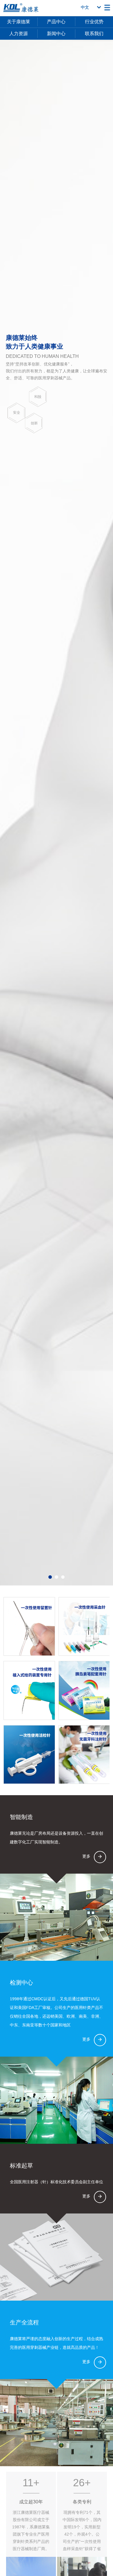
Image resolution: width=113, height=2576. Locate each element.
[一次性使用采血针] (84, 1626)
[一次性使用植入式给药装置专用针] (29, 1690)
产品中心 (56, 22)
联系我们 (94, 34)
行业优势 (94, 22)
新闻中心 (56, 34)
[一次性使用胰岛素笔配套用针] (84, 1690)
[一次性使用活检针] (29, 1755)
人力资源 (19, 34)
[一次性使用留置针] (29, 1626)
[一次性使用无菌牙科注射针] (84, 1755)
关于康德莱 (19, 22)
